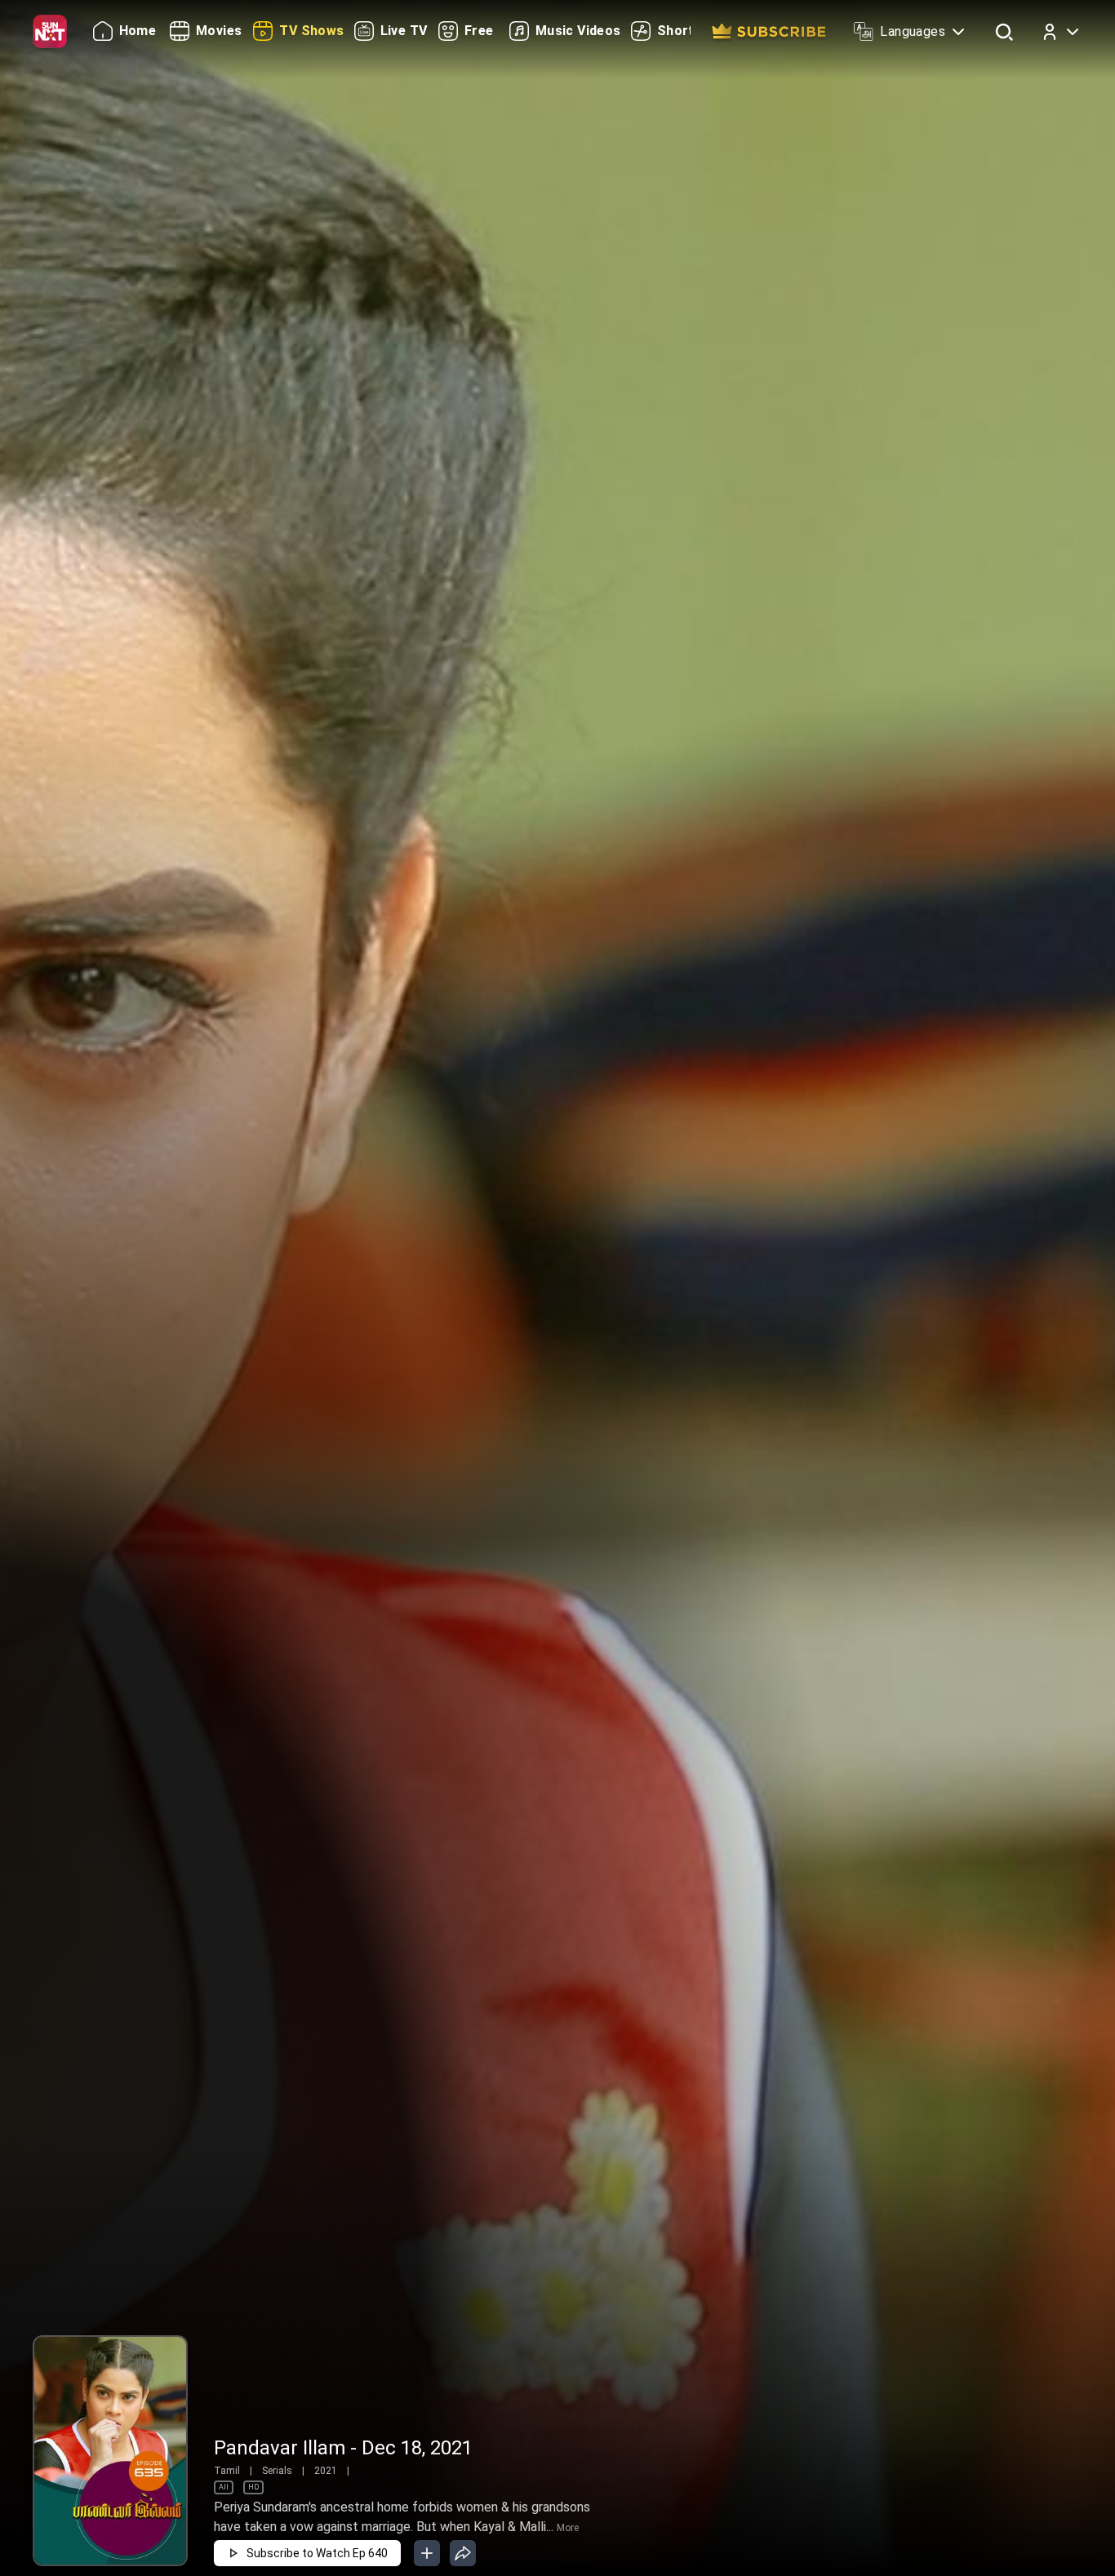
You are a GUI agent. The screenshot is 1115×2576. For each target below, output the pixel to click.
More (568, 2528)
